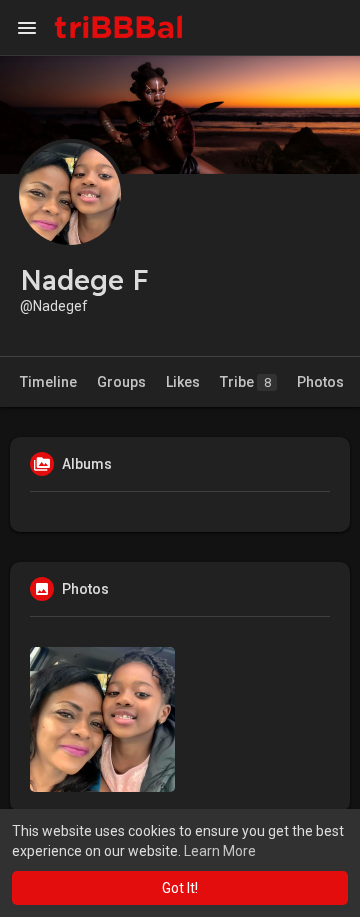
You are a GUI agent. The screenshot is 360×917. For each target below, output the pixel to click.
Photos (320, 382)
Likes (183, 382)
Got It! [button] (180, 888)
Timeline (48, 382)
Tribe (245, 382)
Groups (121, 382)
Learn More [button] (220, 851)
